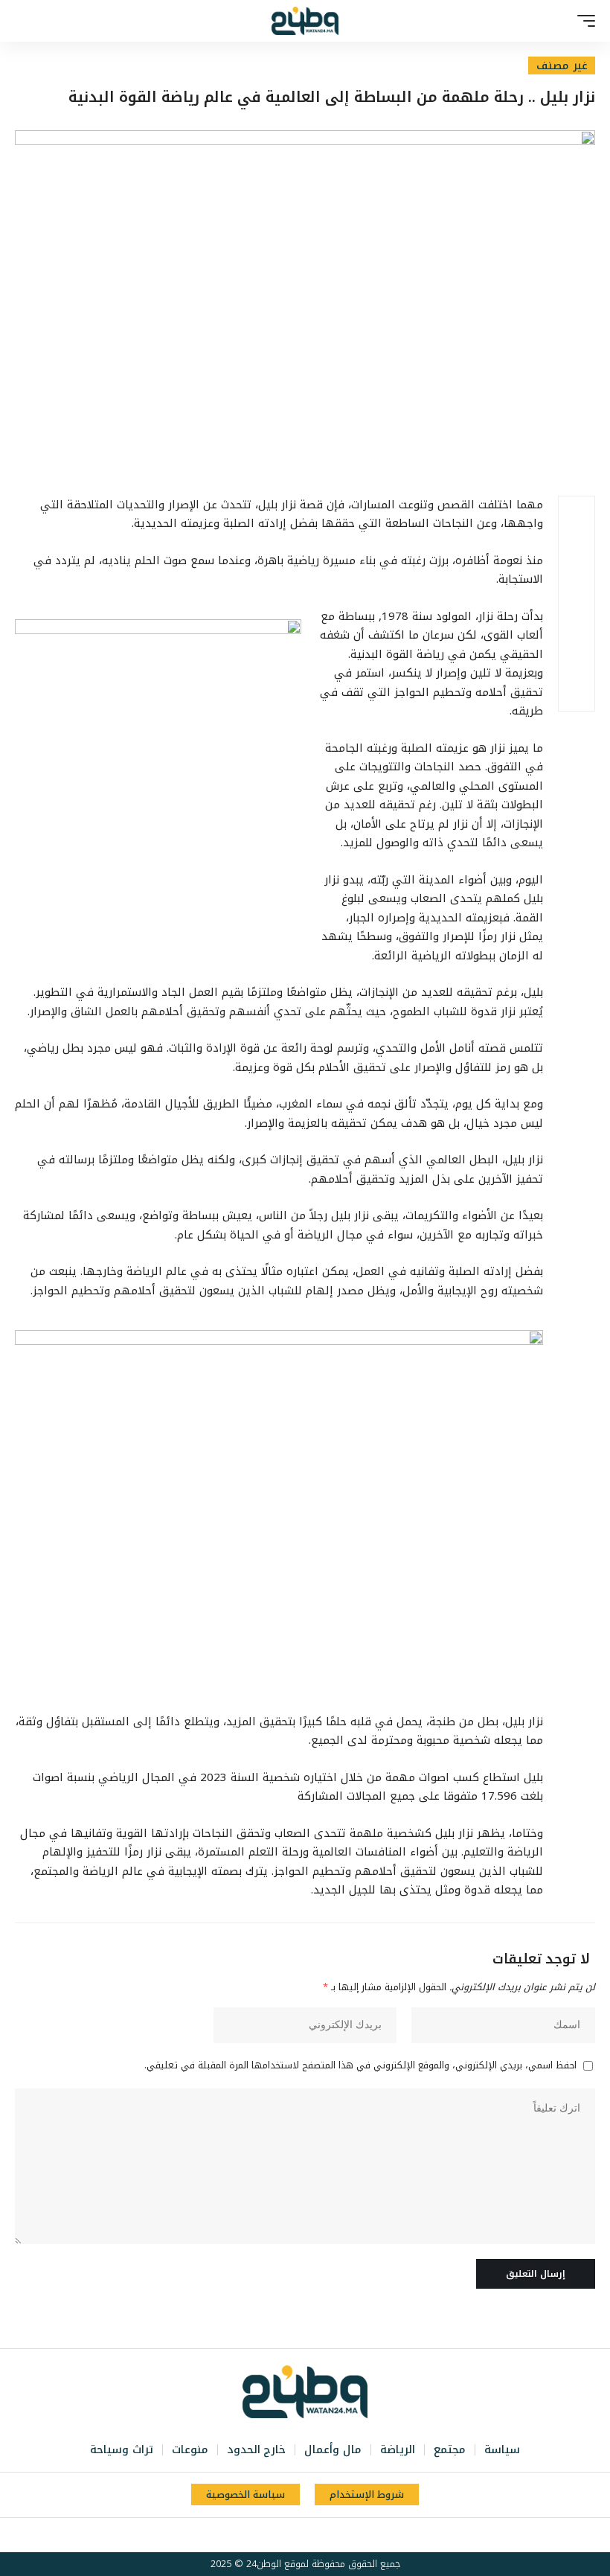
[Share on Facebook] (577, 514)
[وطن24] (305, 21)
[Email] (577, 621)
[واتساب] (279, 2535)
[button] (582, 21)
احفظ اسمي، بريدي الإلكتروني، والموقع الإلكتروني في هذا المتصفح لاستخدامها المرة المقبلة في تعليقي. (360, 2066)
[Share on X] (577, 550)
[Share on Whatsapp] (577, 586)
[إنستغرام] (295, 2535)
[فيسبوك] (344, 2535)
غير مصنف (562, 65)
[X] (328, 2535)
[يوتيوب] (312, 2535)
